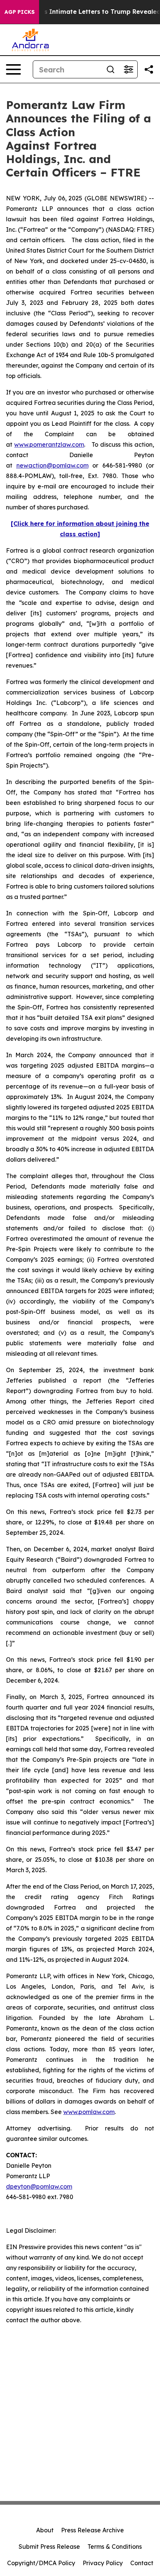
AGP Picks (20, 12)
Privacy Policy (103, 2563)
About (45, 2530)
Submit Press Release (49, 2547)
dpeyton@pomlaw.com (39, 2186)
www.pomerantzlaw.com (49, 444)
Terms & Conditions (115, 2547)
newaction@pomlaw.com (52, 465)
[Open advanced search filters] (128, 69)
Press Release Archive (92, 2530)
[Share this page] (149, 69)
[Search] (111, 69)
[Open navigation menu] (13, 69)
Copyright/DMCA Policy (41, 2563)
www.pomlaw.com (89, 2112)
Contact (142, 2563)
